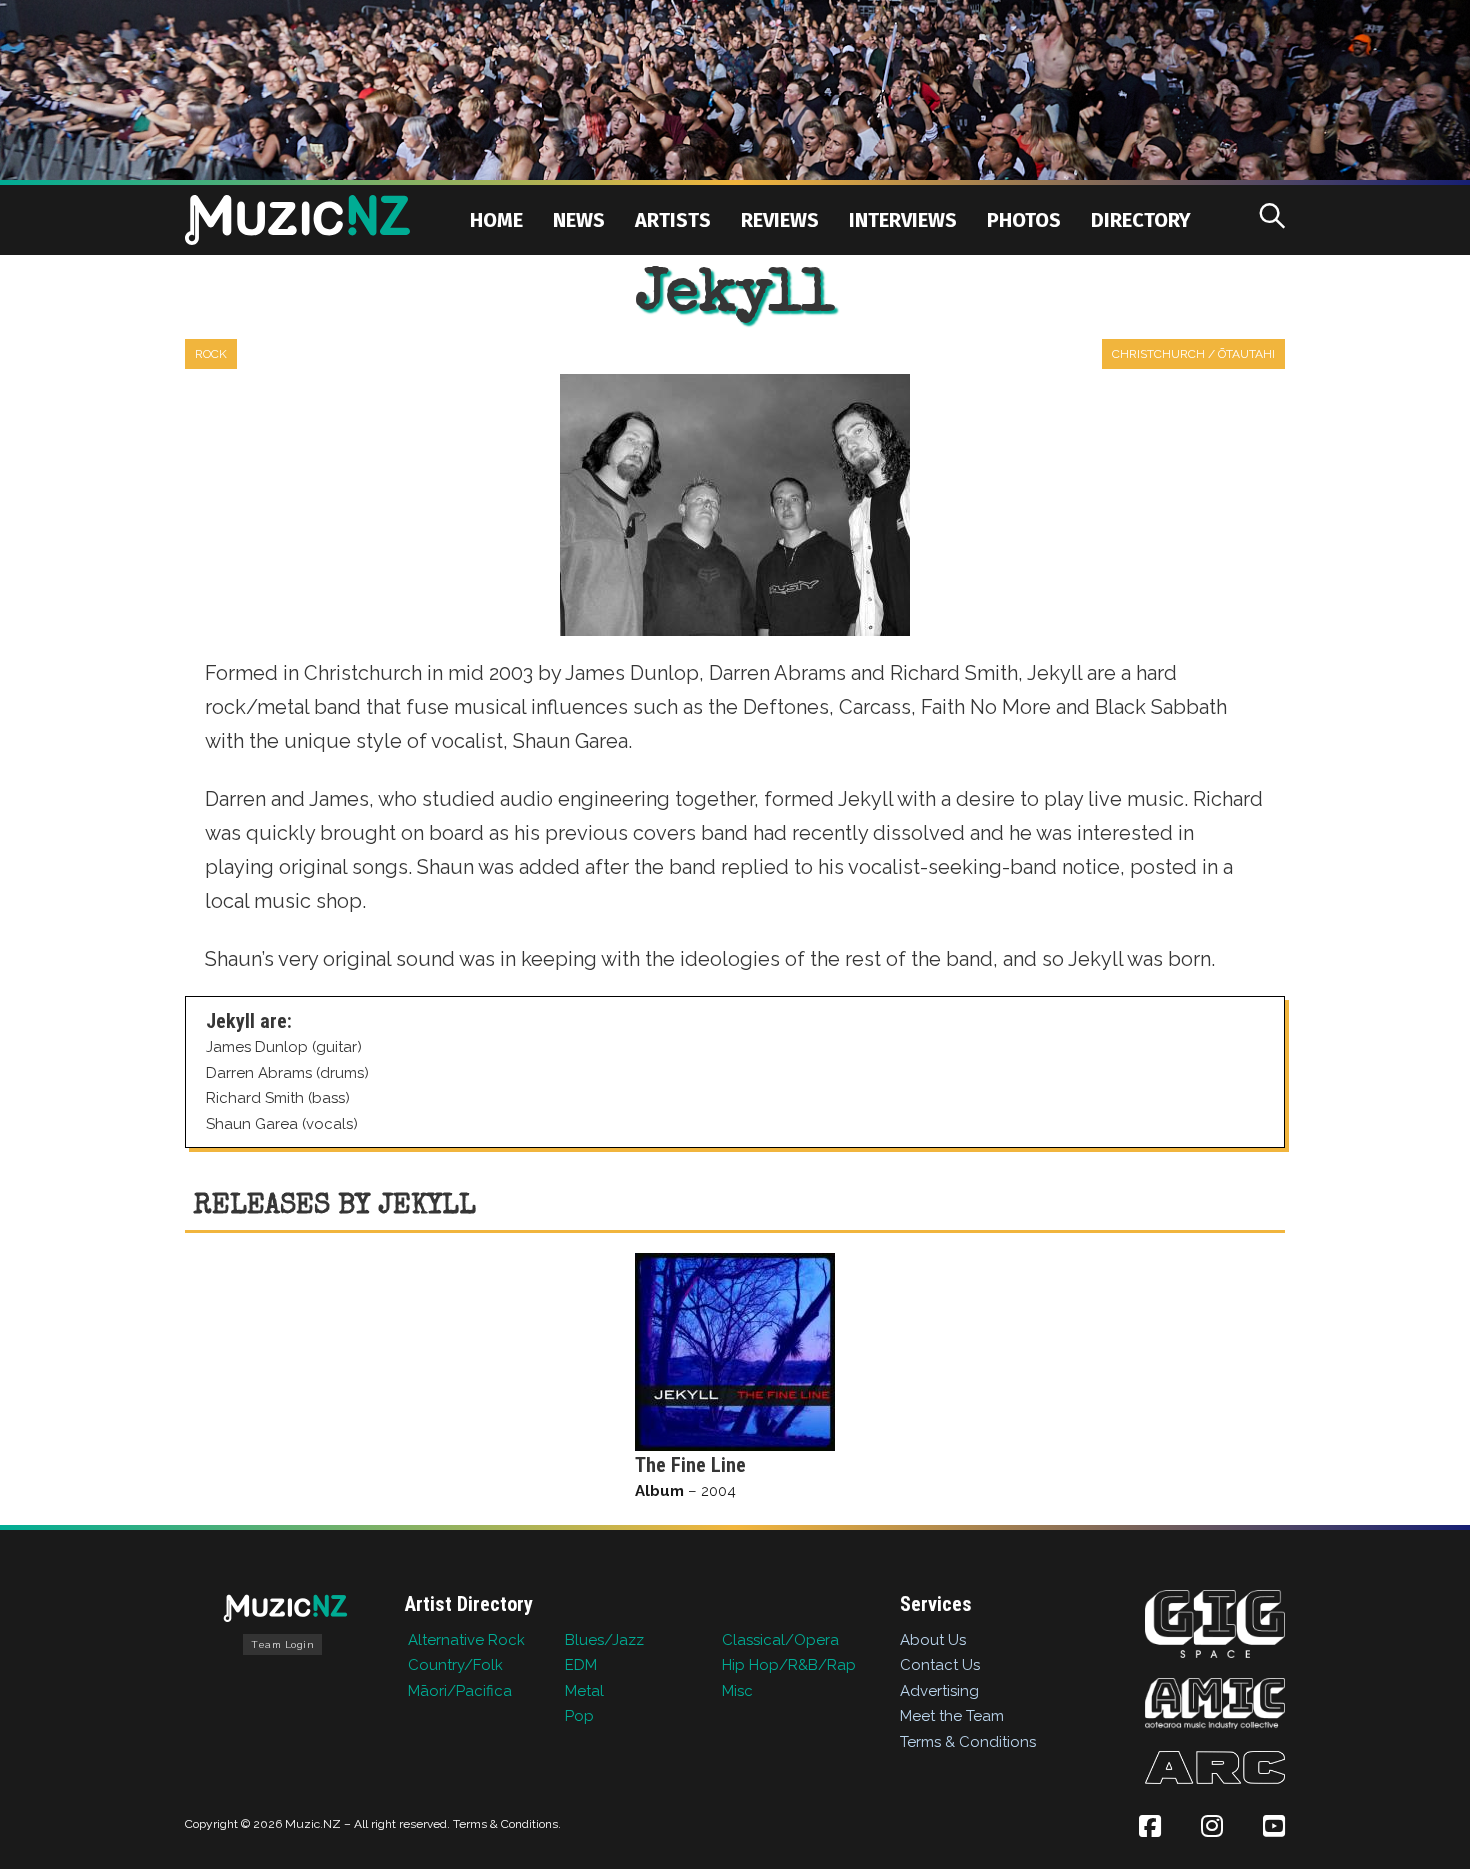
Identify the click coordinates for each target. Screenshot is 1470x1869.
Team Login (282, 1644)
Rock (211, 354)
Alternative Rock (466, 1640)
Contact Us (940, 1665)
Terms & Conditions (968, 1742)
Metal (584, 1691)
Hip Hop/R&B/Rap (789, 1665)
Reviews (780, 220)
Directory (1141, 220)
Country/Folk (455, 1665)
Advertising (939, 1691)
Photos (1024, 220)
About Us (933, 1640)
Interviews (903, 220)
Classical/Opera (780, 1640)
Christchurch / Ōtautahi (1193, 354)
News (579, 220)
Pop (579, 1716)
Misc (737, 1691)
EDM (581, 1665)
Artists (673, 220)
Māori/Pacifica (460, 1691)
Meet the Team (952, 1716)
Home (496, 220)
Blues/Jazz (604, 1640)
